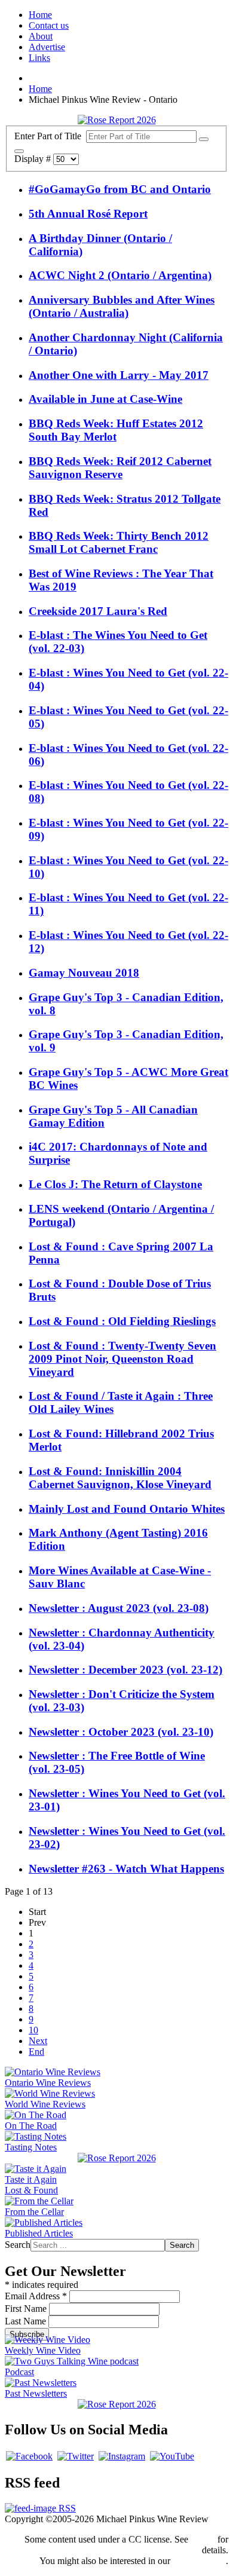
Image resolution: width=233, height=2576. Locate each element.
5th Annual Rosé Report (88, 214)
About (41, 36)
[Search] (204, 139)
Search (18, 2245)
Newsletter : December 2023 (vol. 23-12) (125, 1670)
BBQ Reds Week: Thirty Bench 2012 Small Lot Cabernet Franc (119, 542)
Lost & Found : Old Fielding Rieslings (122, 1321)
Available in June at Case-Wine (105, 399)
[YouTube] (172, 2456)
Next (38, 2041)
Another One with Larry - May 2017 (119, 375)
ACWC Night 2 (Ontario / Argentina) (120, 275)
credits (203, 2539)
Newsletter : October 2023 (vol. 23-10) (121, 1732)
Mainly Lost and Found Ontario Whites (127, 1509)
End (36, 2052)
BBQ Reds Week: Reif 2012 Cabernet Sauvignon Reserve (120, 468)
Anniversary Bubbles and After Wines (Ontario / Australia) (122, 306)
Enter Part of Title (50, 136)
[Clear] (19, 151)
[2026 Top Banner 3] (117, 120)
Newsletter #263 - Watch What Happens (126, 1869)
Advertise (47, 47)
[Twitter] (76, 2456)
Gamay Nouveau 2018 (84, 973)
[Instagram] (122, 2456)
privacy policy (199, 2561)
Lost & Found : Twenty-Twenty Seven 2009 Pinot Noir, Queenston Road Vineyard (122, 1359)
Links (39, 58)
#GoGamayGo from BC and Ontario (120, 189)
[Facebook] (29, 2456)
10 (33, 2030)
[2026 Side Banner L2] (117, 2158)
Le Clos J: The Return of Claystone (115, 1184)
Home (40, 15)
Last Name (27, 2321)
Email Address (36, 2296)
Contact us (49, 25)
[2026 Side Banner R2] (117, 2404)
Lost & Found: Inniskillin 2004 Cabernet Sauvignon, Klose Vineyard (120, 1478)
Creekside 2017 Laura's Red (98, 611)
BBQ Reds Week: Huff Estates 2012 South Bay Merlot (116, 430)
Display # (34, 159)
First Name (27, 2309)
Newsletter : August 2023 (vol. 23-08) (119, 1608)
